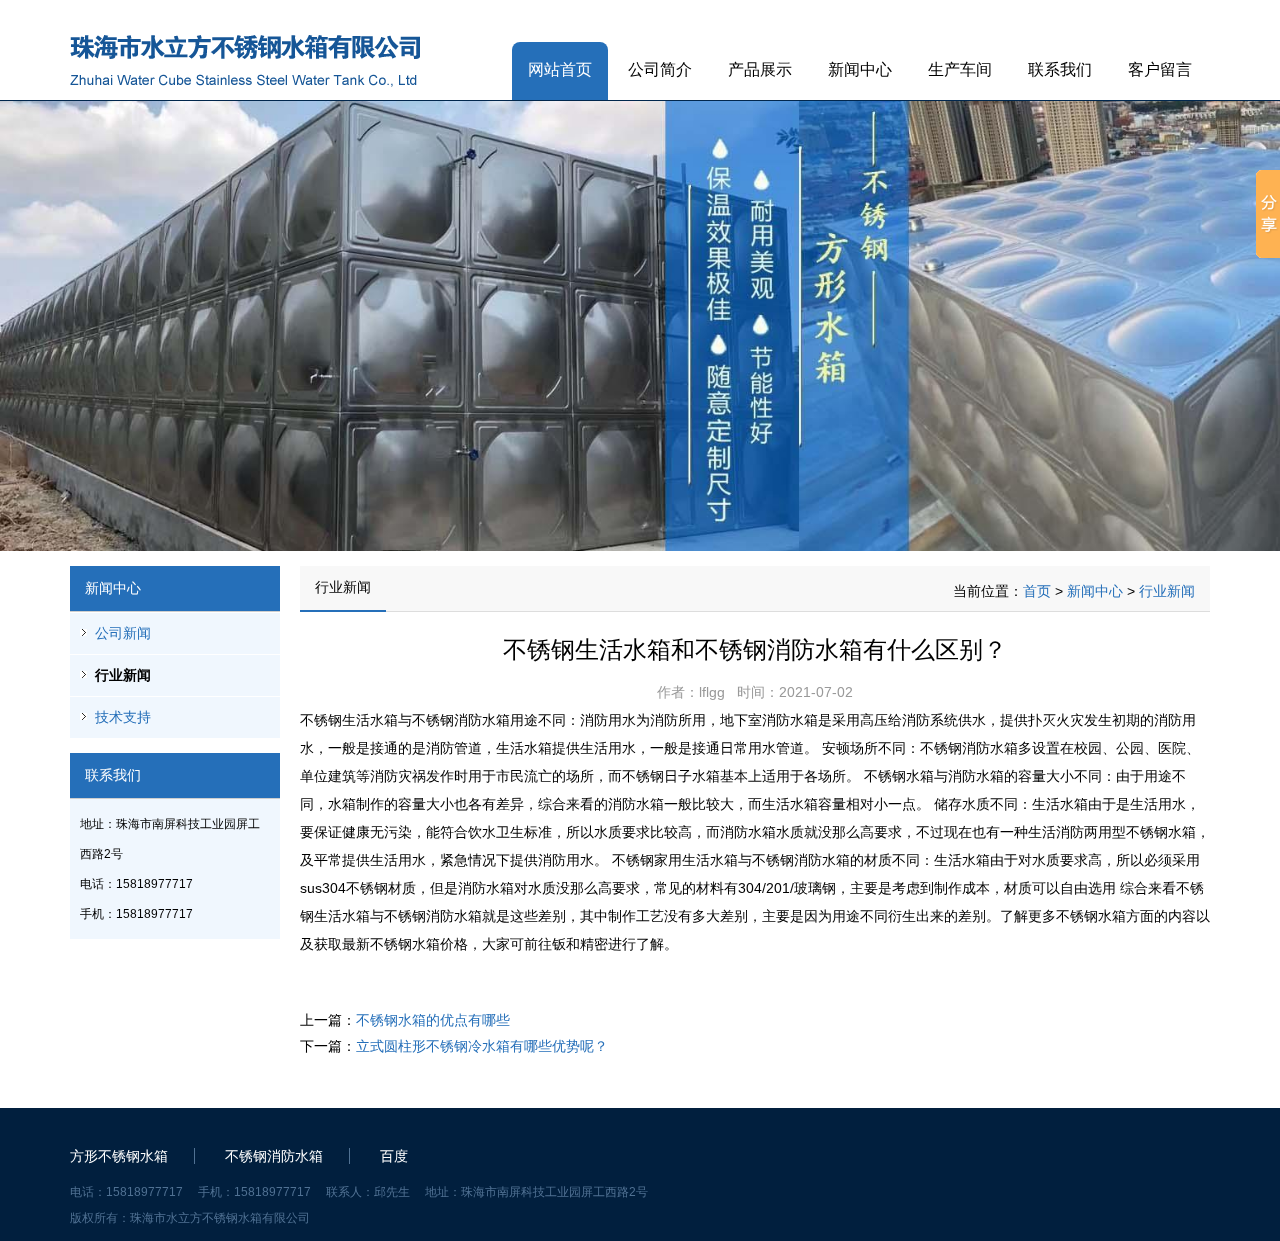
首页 (1037, 591)
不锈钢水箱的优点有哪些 (433, 1020)
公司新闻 (123, 633)
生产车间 (960, 69)
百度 (394, 1156)
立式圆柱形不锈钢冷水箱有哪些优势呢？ (482, 1046)
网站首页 (560, 69)
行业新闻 (123, 675)
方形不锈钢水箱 (119, 1156)
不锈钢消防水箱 (274, 1156)
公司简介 (660, 69)
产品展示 (760, 69)
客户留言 (1160, 69)
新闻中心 (860, 69)
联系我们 (1060, 69)
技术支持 (123, 717)
